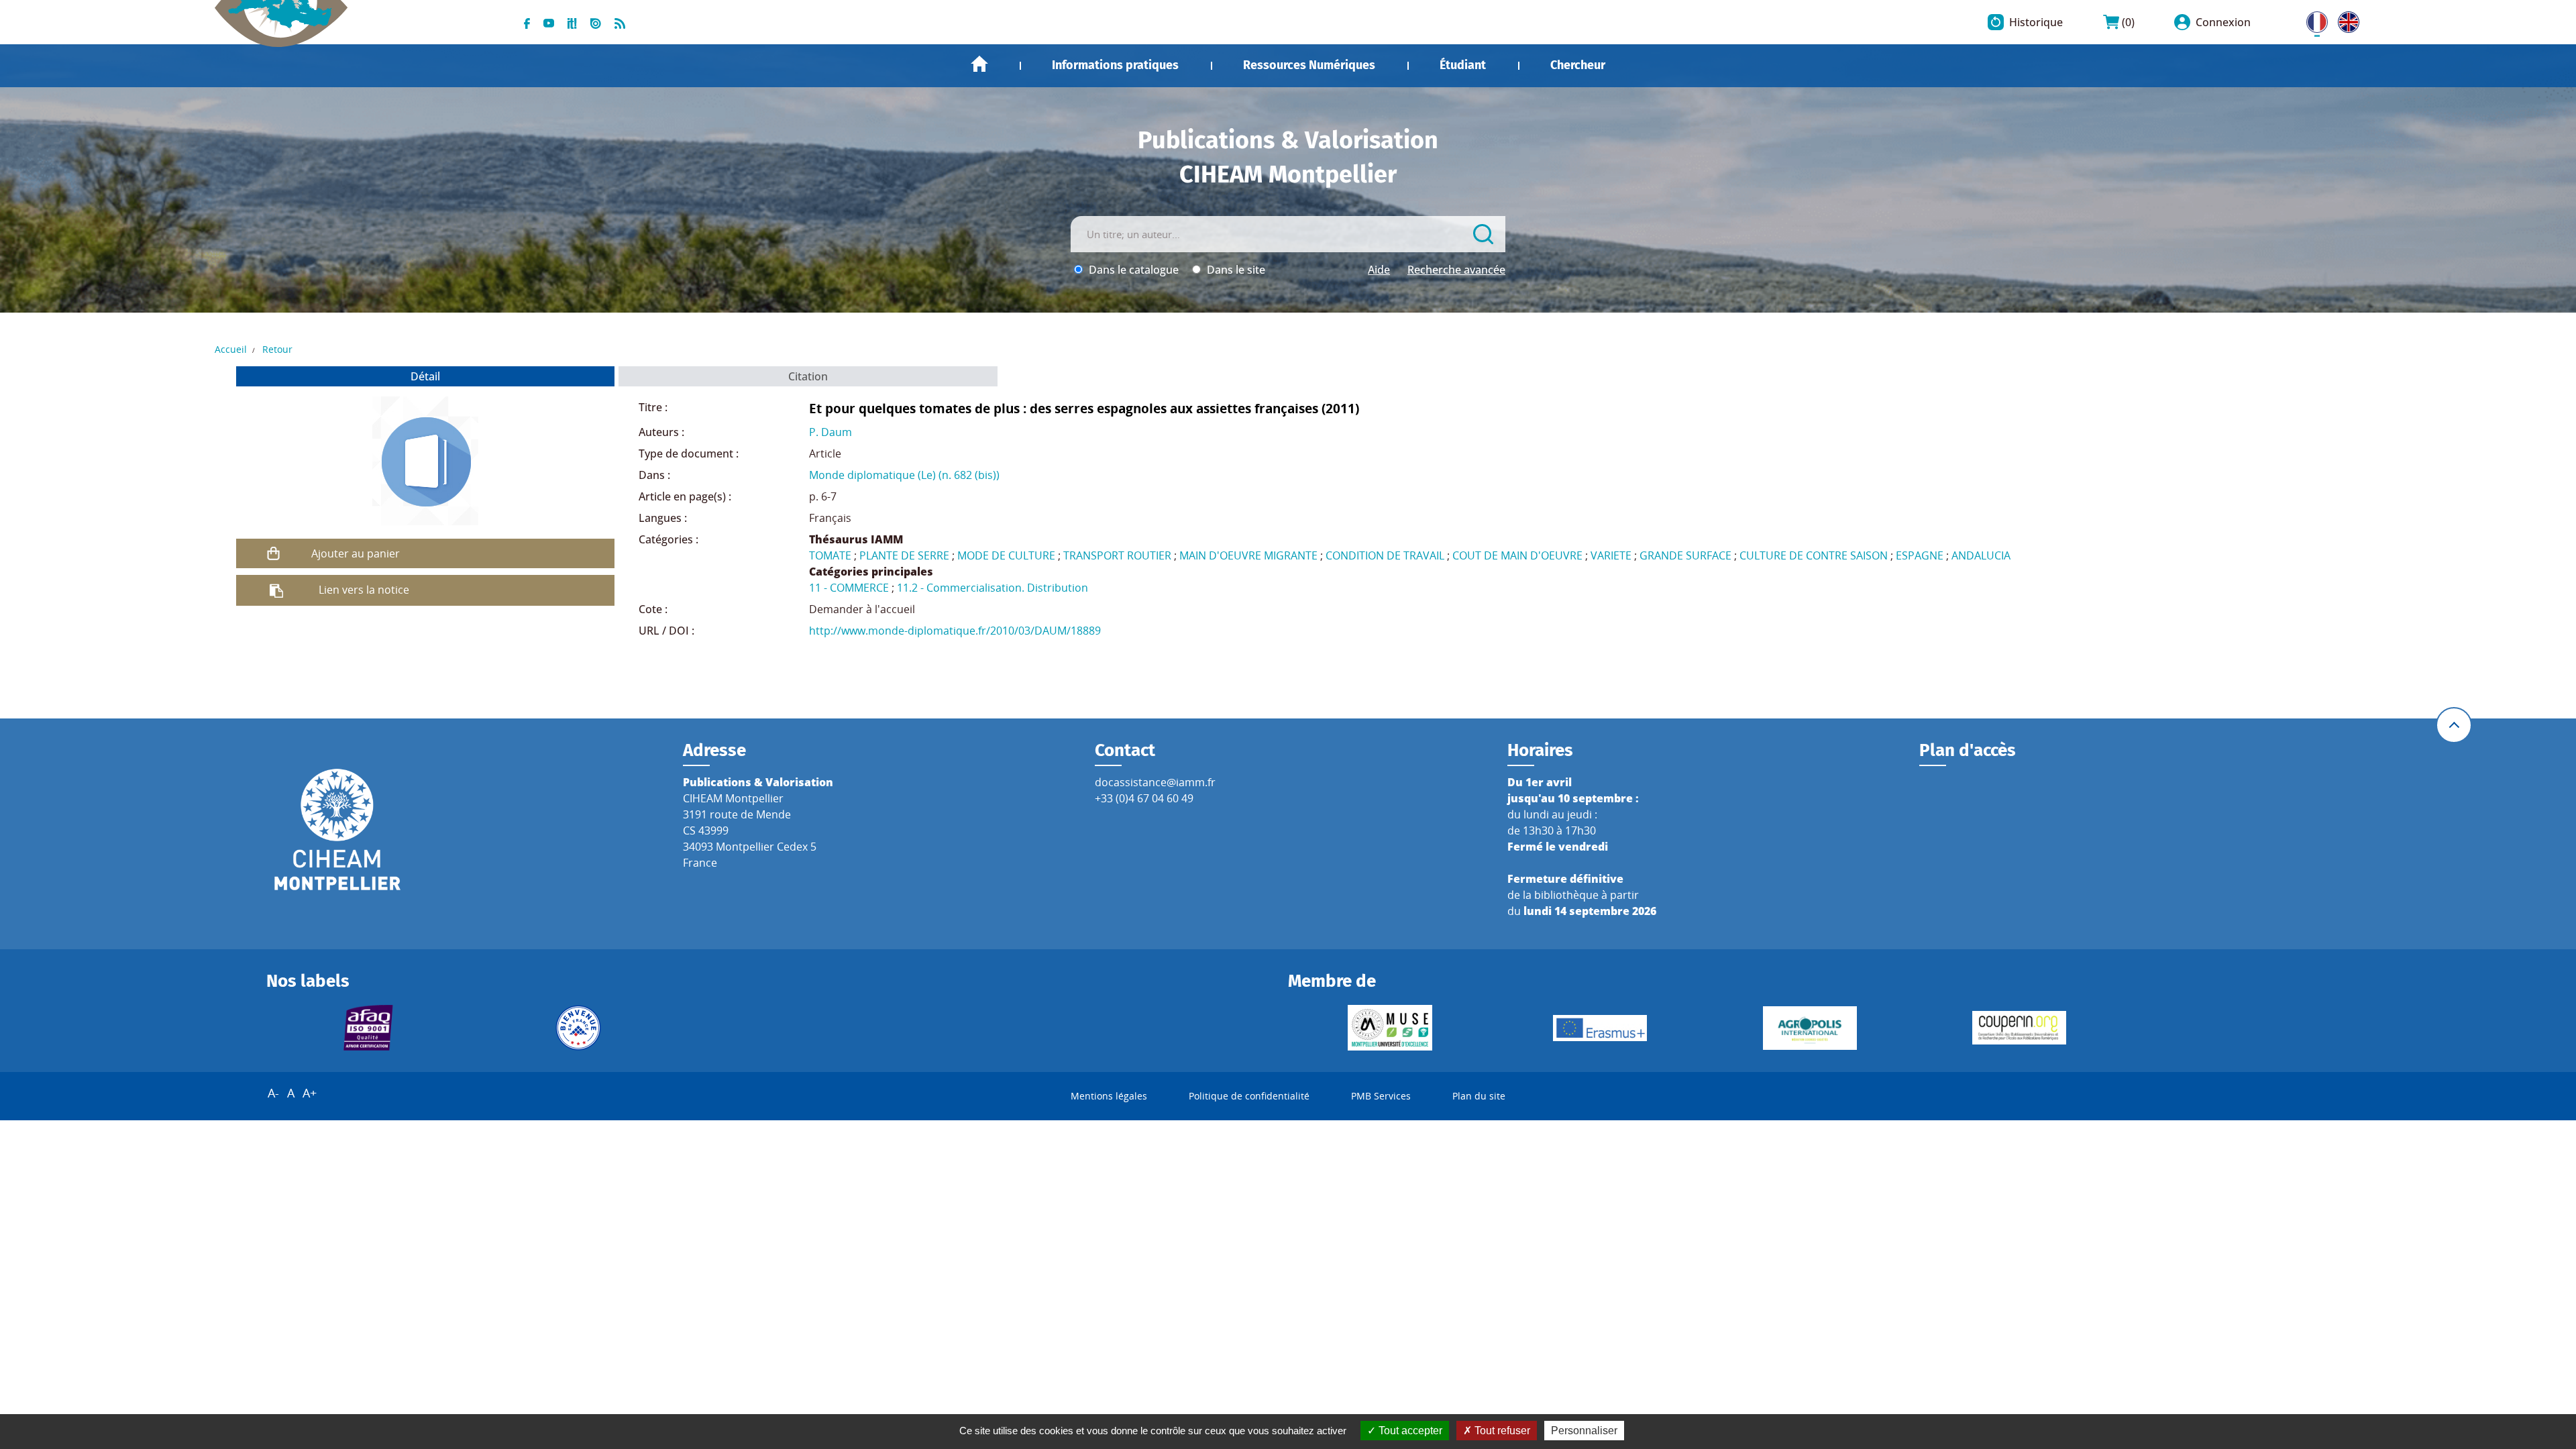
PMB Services (1381, 1096)
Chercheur (1578, 65)
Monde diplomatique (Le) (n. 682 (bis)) (904, 475)
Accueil (979, 64)
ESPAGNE (1920, 555)
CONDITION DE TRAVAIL (1385, 555)
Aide (1379, 270)
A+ (310, 1093)
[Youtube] (549, 22)
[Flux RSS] (620, 22)
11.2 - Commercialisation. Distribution (992, 588)
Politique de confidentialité (1249, 1096)
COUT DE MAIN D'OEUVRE (1517, 555)
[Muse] (1390, 1028)
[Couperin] (2020, 1028)
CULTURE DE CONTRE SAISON (1814, 555)
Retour (277, 349)
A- (273, 1093)
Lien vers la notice (364, 590)
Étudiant (1463, 65)
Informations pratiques (1115, 65)
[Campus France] (578, 1028)
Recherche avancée (1456, 270)
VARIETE (1611, 555)
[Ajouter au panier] (274, 553)
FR (2312, 19)
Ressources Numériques (1309, 65)
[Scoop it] (572, 22)
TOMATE (830, 555)
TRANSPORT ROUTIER (1117, 555)
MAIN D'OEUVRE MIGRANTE (1248, 555)
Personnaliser (1584, 1431)
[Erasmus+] (1600, 1028)
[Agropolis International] (1810, 1028)
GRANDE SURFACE (1685, 555)
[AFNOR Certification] (369, 1028)
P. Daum (830, 432)
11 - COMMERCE (849, 588)
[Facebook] (527, 22)
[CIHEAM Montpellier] (337, 828)
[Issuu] (596, 22)
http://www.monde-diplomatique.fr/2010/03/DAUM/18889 (955, 631)
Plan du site (1479, 1096)
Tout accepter (1409, 1431)
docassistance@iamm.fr (1155, 782)
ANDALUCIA (1981, 555)
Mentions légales (1109, 1096)
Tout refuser (1501, 1431)
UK (2345, 19)
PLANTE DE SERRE (904, 555)
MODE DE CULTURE (1006, 555)
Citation (808, 376)
